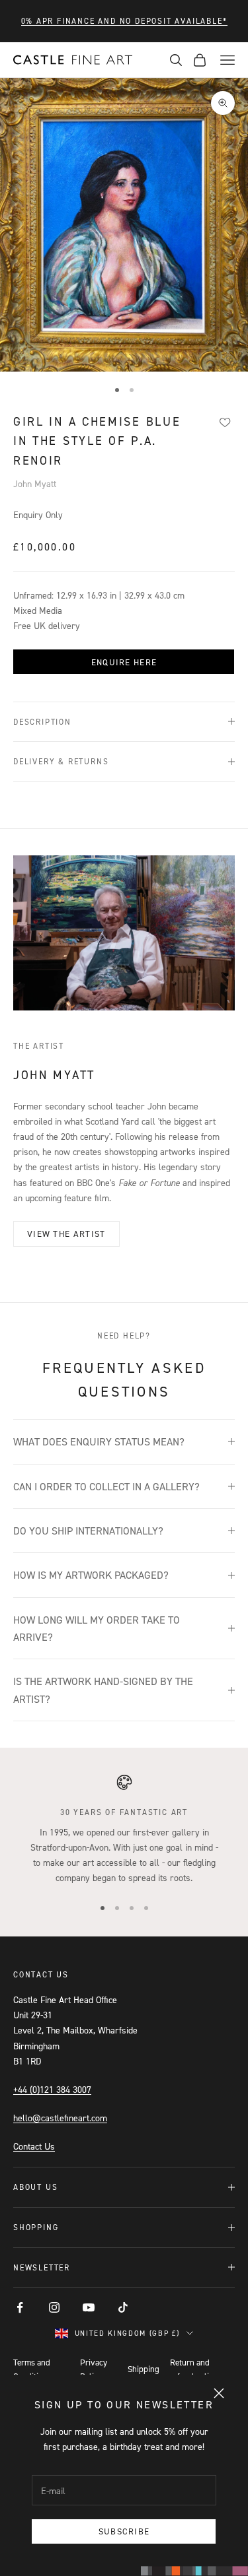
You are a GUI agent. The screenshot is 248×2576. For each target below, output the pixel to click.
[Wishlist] (225, 422)
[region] (124, 1830)
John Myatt (35, 483)
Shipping (144, 2369)
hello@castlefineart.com (60, 2118)
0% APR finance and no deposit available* (124, 21)
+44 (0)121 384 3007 (52, 2089)
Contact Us (34, 2146)
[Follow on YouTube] (89, 2307)
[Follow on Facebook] (20, 2307)
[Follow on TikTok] (123, 2307)
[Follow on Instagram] (54, 2307)
